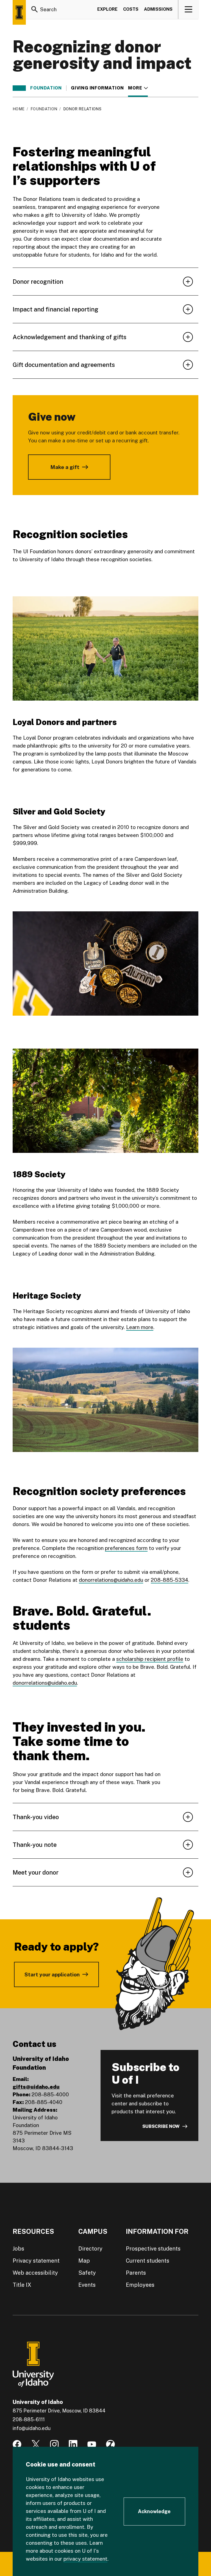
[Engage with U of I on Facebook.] (17, 2444)
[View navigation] (189, 9)
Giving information (97, 88)
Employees (140, 2285)
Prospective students (153, 2249)
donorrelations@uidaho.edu (111, 1580)
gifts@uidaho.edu (36, 2087)
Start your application (52, 1974)
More (138, 88)
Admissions (158, 9)
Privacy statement (36, 2261)
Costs (131, 9)
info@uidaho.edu (32, 2428)
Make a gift (65, 467)
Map (84, 2261)
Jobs (18, 2249)
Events (87, 2285)
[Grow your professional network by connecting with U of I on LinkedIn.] (73, 2444)
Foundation (46, 88)
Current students (148, 2261)
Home (19, 109)
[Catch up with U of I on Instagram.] (54, 2444)
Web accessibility (35, 2273)
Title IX (22, 2285)
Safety (87, 2273)
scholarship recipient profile (150, 1659)
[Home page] (19, 12)
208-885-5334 (170, 1580)
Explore (107, 9)
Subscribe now (161, 2126)
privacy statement (85, 2559)
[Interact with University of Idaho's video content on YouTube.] (92, 2444)
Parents (136, 2273)
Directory (90, 2249)
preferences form (126, 1548)
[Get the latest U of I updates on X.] (36, 2444)
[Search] (35, 9)
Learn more (140, 1327)
